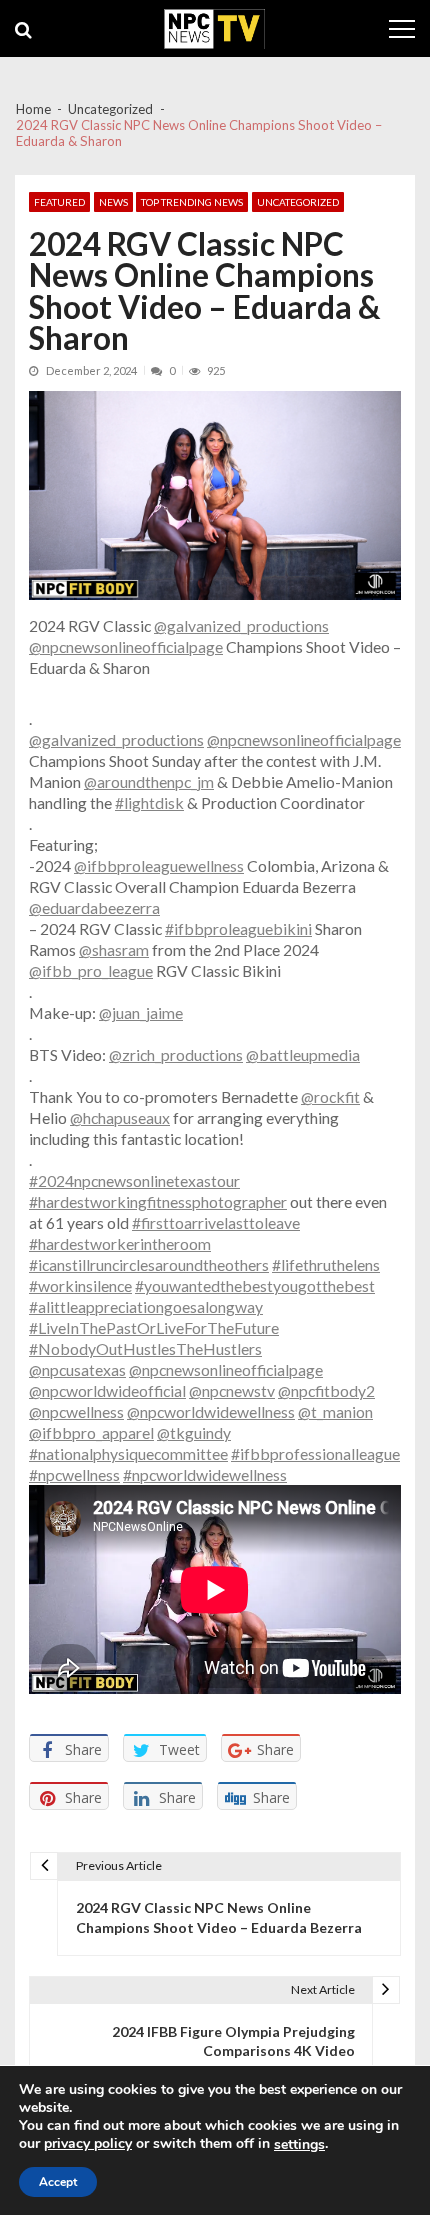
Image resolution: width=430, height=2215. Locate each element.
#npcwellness (74, 1474)
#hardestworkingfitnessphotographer (158, 1201)
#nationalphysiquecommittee (128, 1453)
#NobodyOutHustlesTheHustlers (145, 1348)
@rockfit (330, 1096)
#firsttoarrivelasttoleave (216, 1222)
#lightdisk (149, 802)
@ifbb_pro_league (91, 970)
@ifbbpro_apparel (91, 1432)
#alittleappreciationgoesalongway (146, 1306)
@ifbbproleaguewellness (159, 865)
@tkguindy (194, 1432)
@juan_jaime (141, 1012)
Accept (58, 2182)
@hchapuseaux (120, 1117)
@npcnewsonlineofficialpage (126, 646)
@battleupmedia (303, 1054)
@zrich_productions (176, 1054)
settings (299, 2145)
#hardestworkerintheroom (120, 1243)
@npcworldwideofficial (107, 1390)
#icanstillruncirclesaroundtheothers (149, 1264)
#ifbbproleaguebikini (238, 928)
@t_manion (335, 1411)
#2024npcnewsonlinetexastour (134, 1180)
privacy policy (88, 2144)
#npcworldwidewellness (205, 1474)
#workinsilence (80, 1285)
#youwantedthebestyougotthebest (255, 1285)
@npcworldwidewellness (211, 1411)
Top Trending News (192, 202)
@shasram (114, 949)
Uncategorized (298, 202)
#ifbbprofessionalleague (315, 1453)
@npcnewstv (232, 1390)
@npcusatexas (77, 1369)
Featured (59, 202)
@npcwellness (76, 1411)
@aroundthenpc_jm (149, 781)
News (113, 202)
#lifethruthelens (326, 1264)
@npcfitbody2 (326, 1390)
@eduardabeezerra (94, 907)
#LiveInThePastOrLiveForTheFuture (154, 1327)
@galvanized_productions (241, 625)
